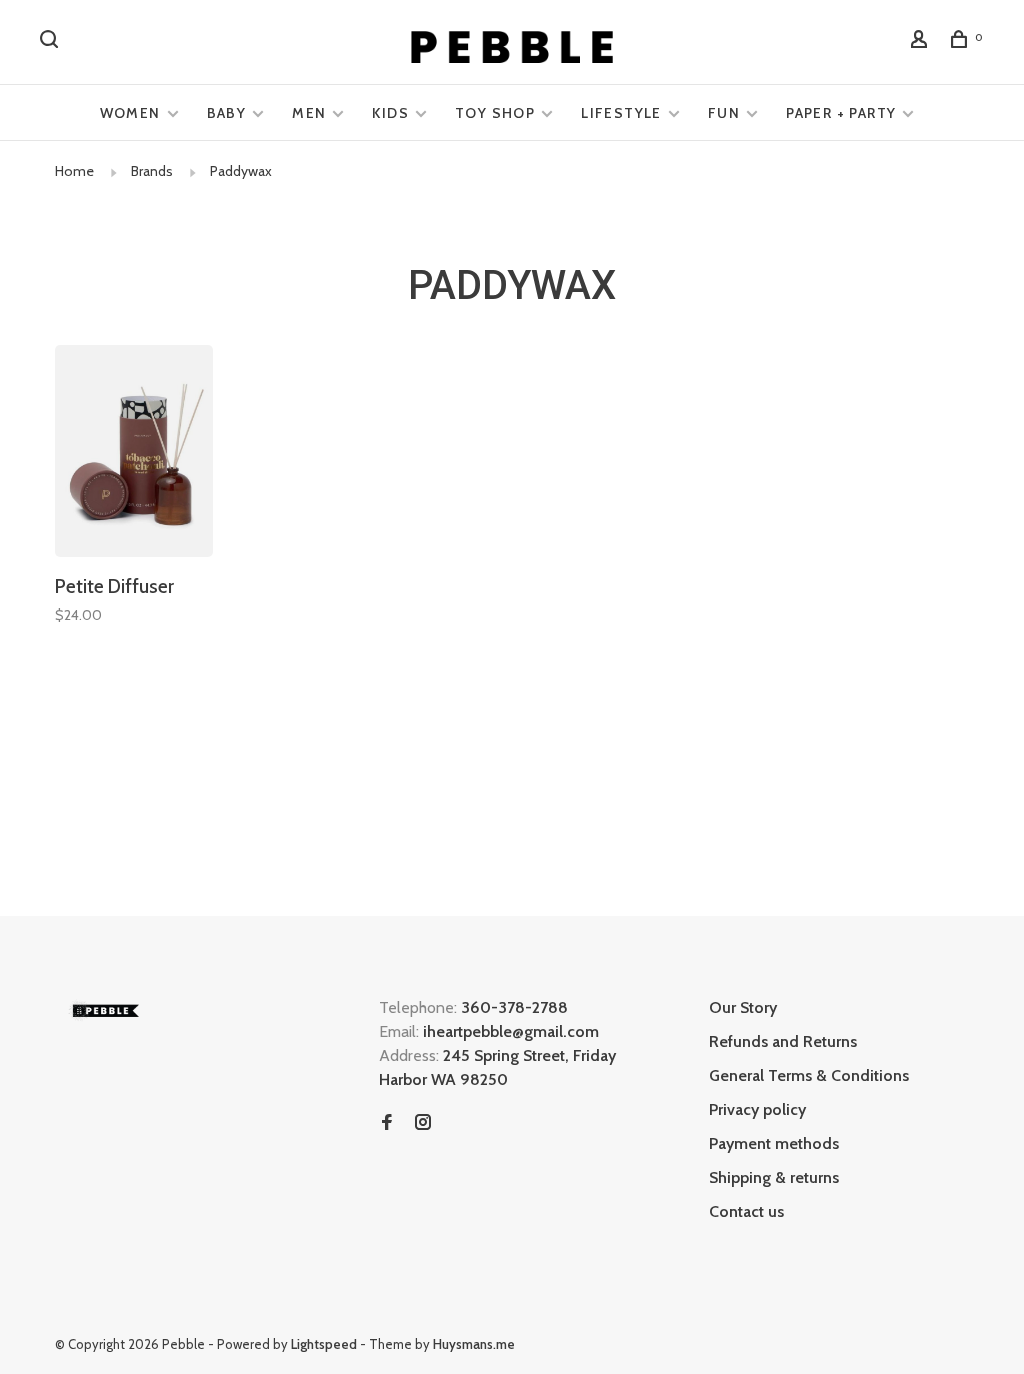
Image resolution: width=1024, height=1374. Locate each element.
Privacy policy (757, 1109)
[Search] (52, 42)
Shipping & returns (774, 1177)
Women (130, 113)
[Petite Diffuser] (134, 454)
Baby (227, 113)
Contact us (746, 1211)
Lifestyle (621, 113)
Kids (390, 113)
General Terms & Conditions (809, 1075)
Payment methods (774, 1143)
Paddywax (241, 171)
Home (74, 171)
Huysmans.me (474, 1344)
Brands (152, 171)
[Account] (922, 42)
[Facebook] (387, 1123)
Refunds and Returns (783, 1041)
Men (309, 113)
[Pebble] (105, 1010)
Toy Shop (495, 113)
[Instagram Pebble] (423, 1123)
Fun (724, 113)
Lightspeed (324, 1344)
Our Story (743, 1007)
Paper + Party (841, 113)
